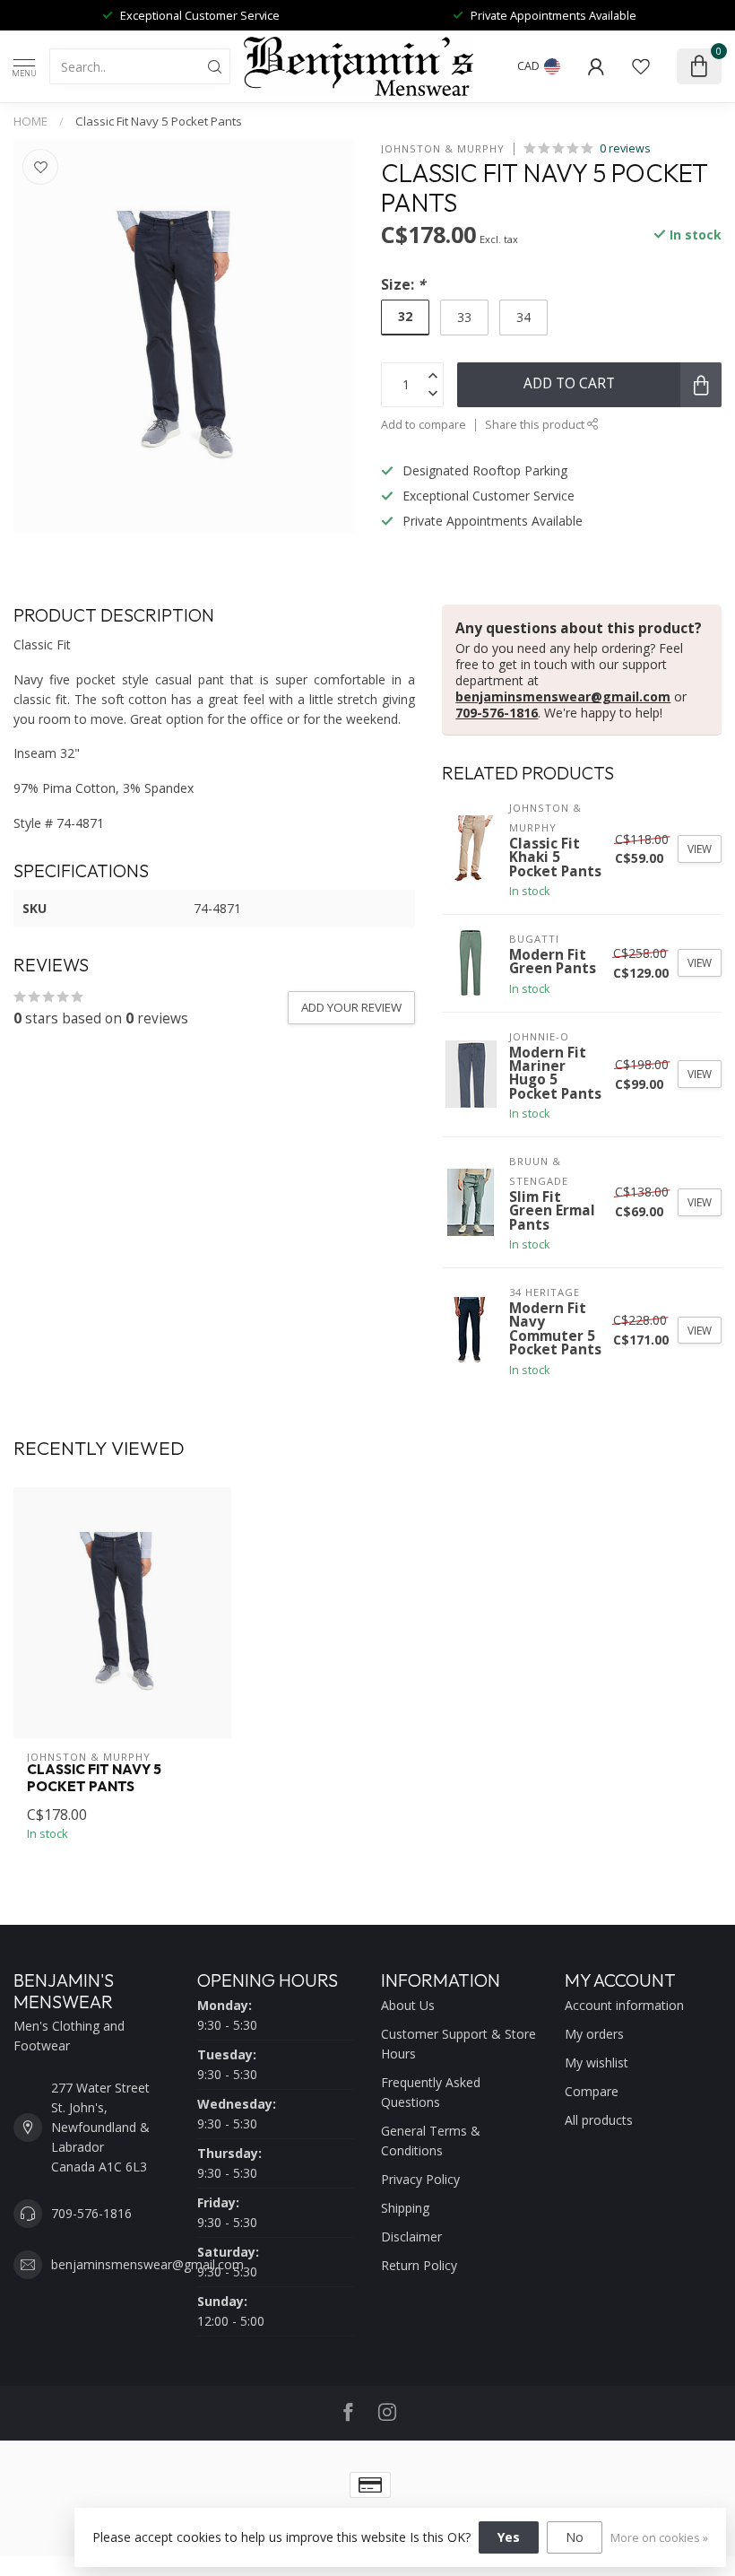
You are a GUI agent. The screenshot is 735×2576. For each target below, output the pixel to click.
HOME (30, 121)
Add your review (351, 1007)
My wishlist (597, 2063)
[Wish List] (641, 66)
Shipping (405, 2208)
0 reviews (625, 148)
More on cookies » (659, 2538)
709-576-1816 (497, 713)
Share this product (536, 425)
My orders (594, 2034)
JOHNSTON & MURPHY (443, 148)
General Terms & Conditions (431, 2141)
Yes (509, 2537)
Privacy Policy (420, 2179)
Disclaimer (411, 2237)
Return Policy (419, 2265)
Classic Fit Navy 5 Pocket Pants (159, 121)
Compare (592, 2091)
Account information (624, 2005)
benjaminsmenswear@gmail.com (563, 696)
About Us (408, 2005)
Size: (403, 285)
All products (599, 2120)
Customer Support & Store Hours (458, 2044)
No (575, 2537)
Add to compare (424, 425)
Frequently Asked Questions (431, 2092)
